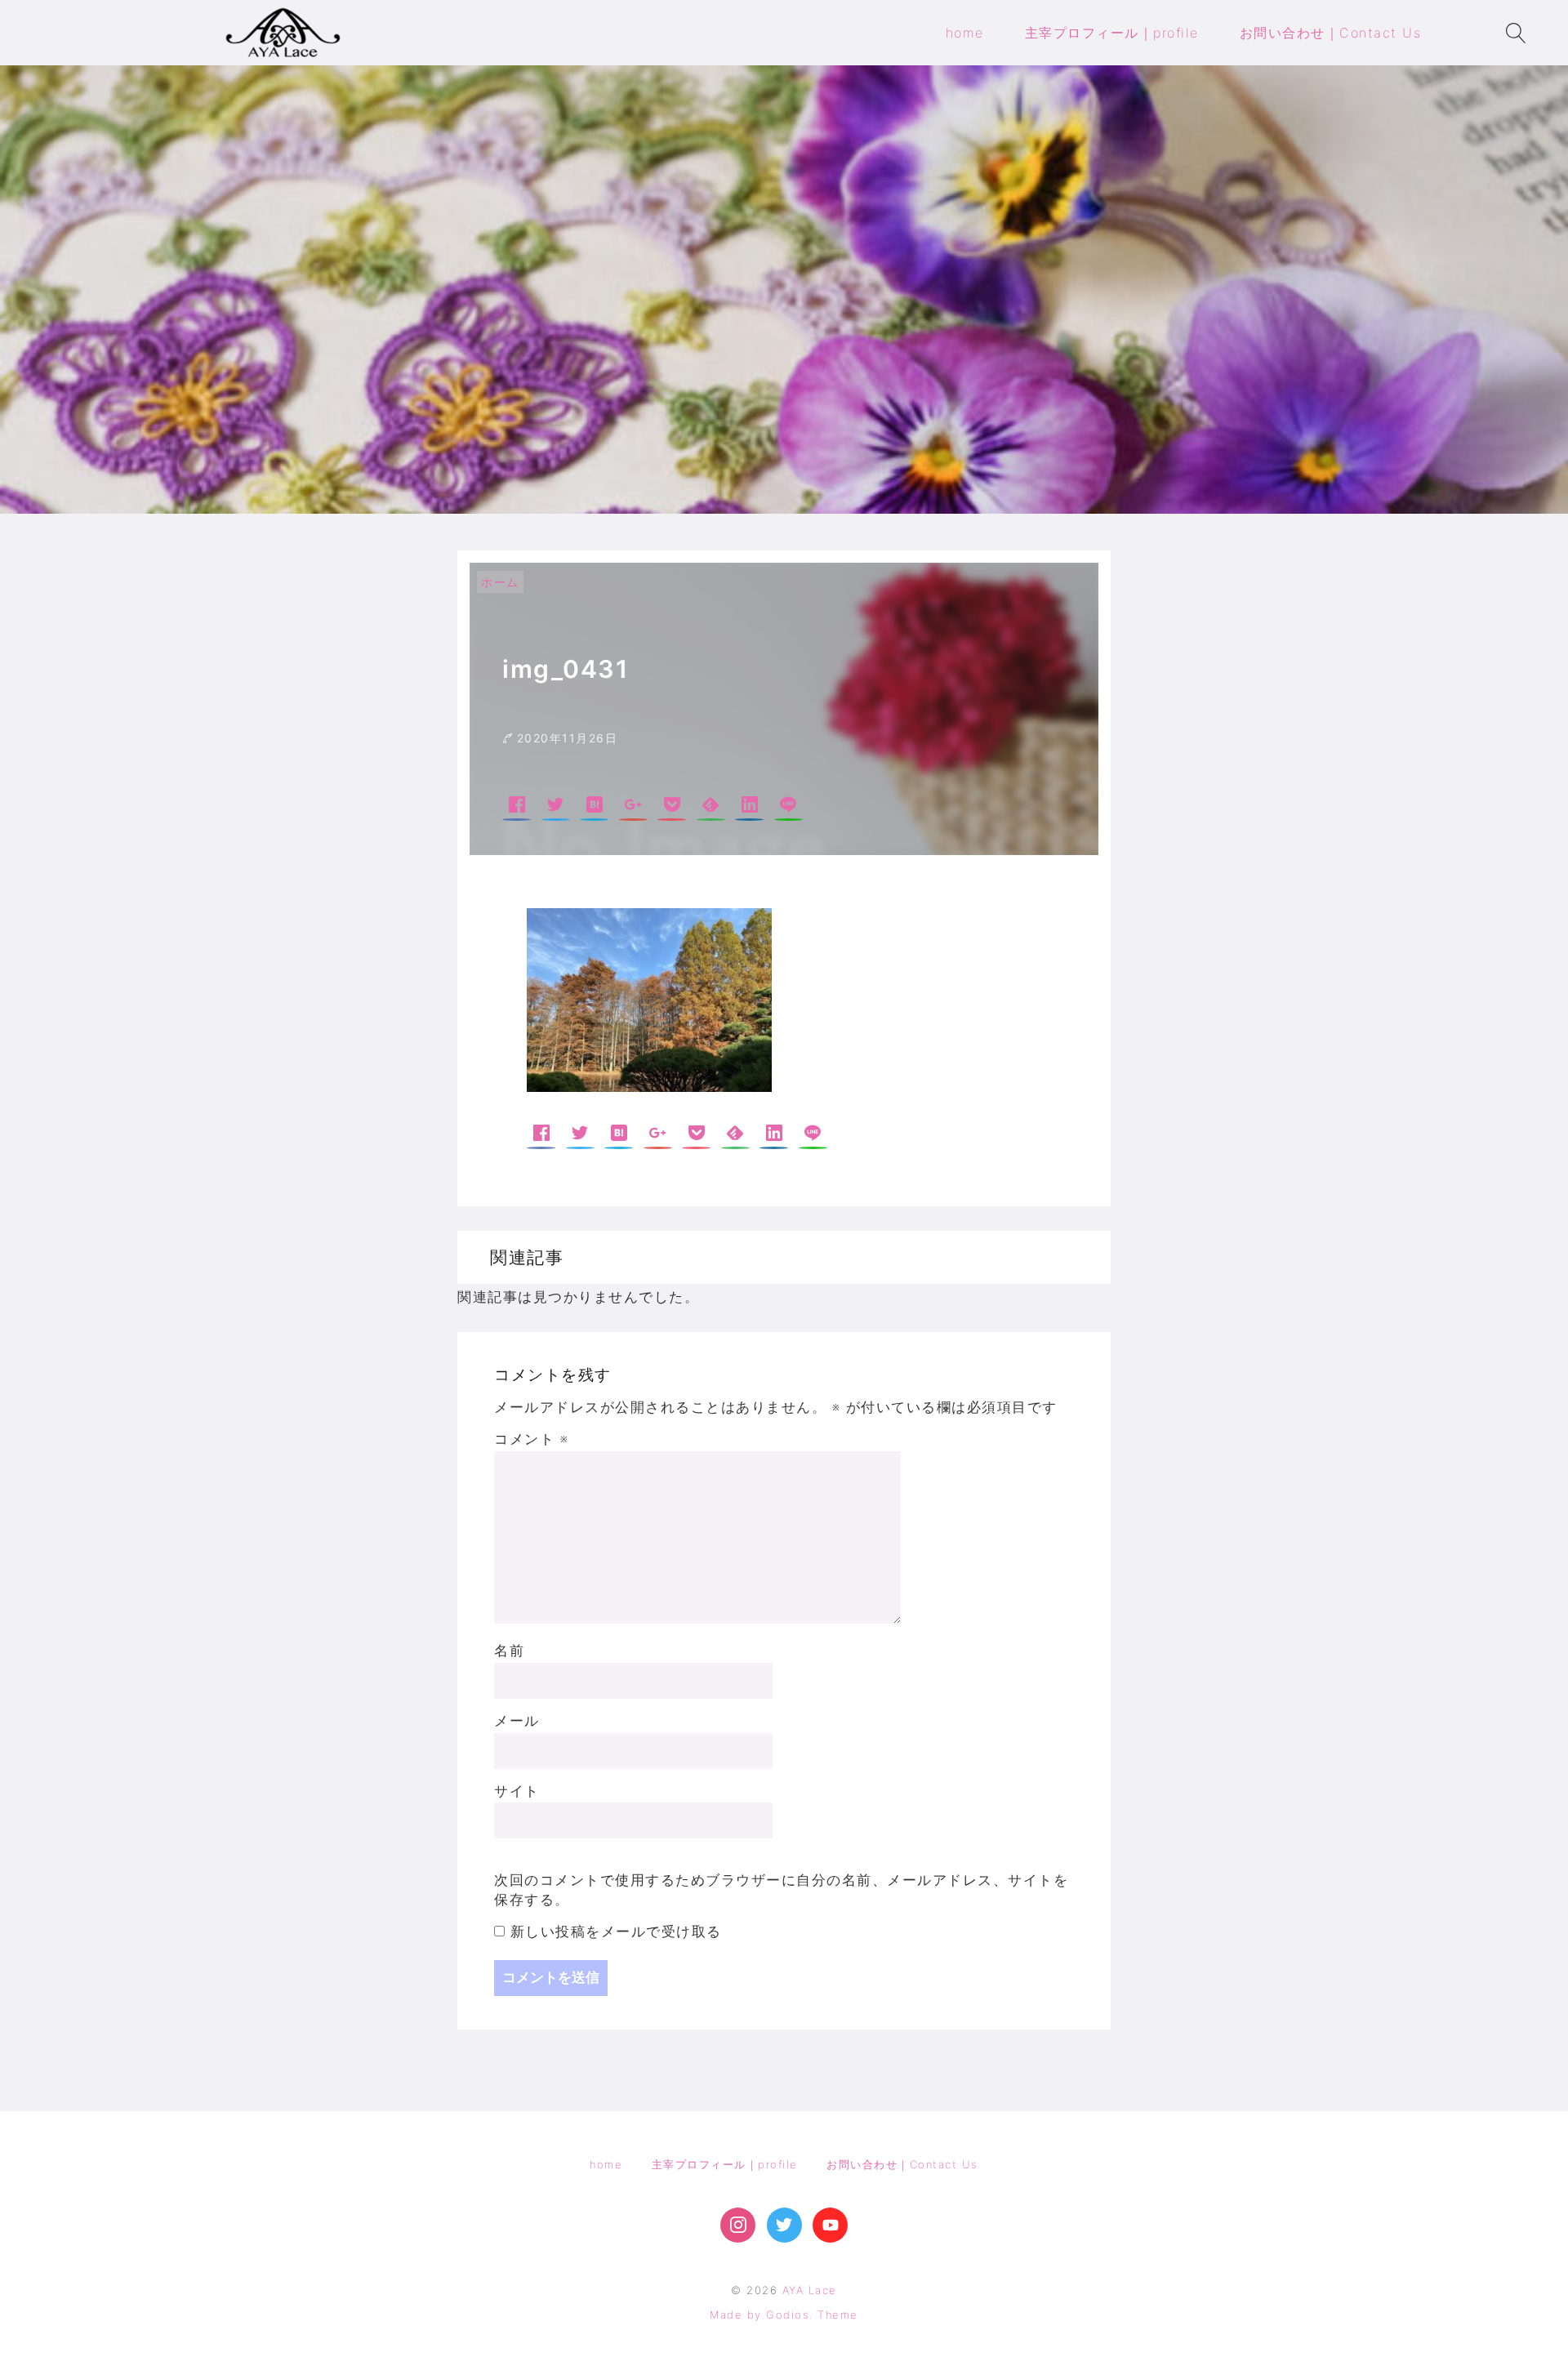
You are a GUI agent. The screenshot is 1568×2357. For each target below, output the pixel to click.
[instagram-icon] (738, 2225)
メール (517, 1721)
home (606, 2164)
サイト (517, 1791)
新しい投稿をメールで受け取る (616, 1931)
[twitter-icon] (784, 2225)
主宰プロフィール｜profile (725, 2164)
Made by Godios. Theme (784, 2315)
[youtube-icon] (830, 2225)
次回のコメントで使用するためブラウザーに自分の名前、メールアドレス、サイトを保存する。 (781, 1890)
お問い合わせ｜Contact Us (902, 2164)
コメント (531, 1439)
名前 (509, 1651)
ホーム (500, 582)
